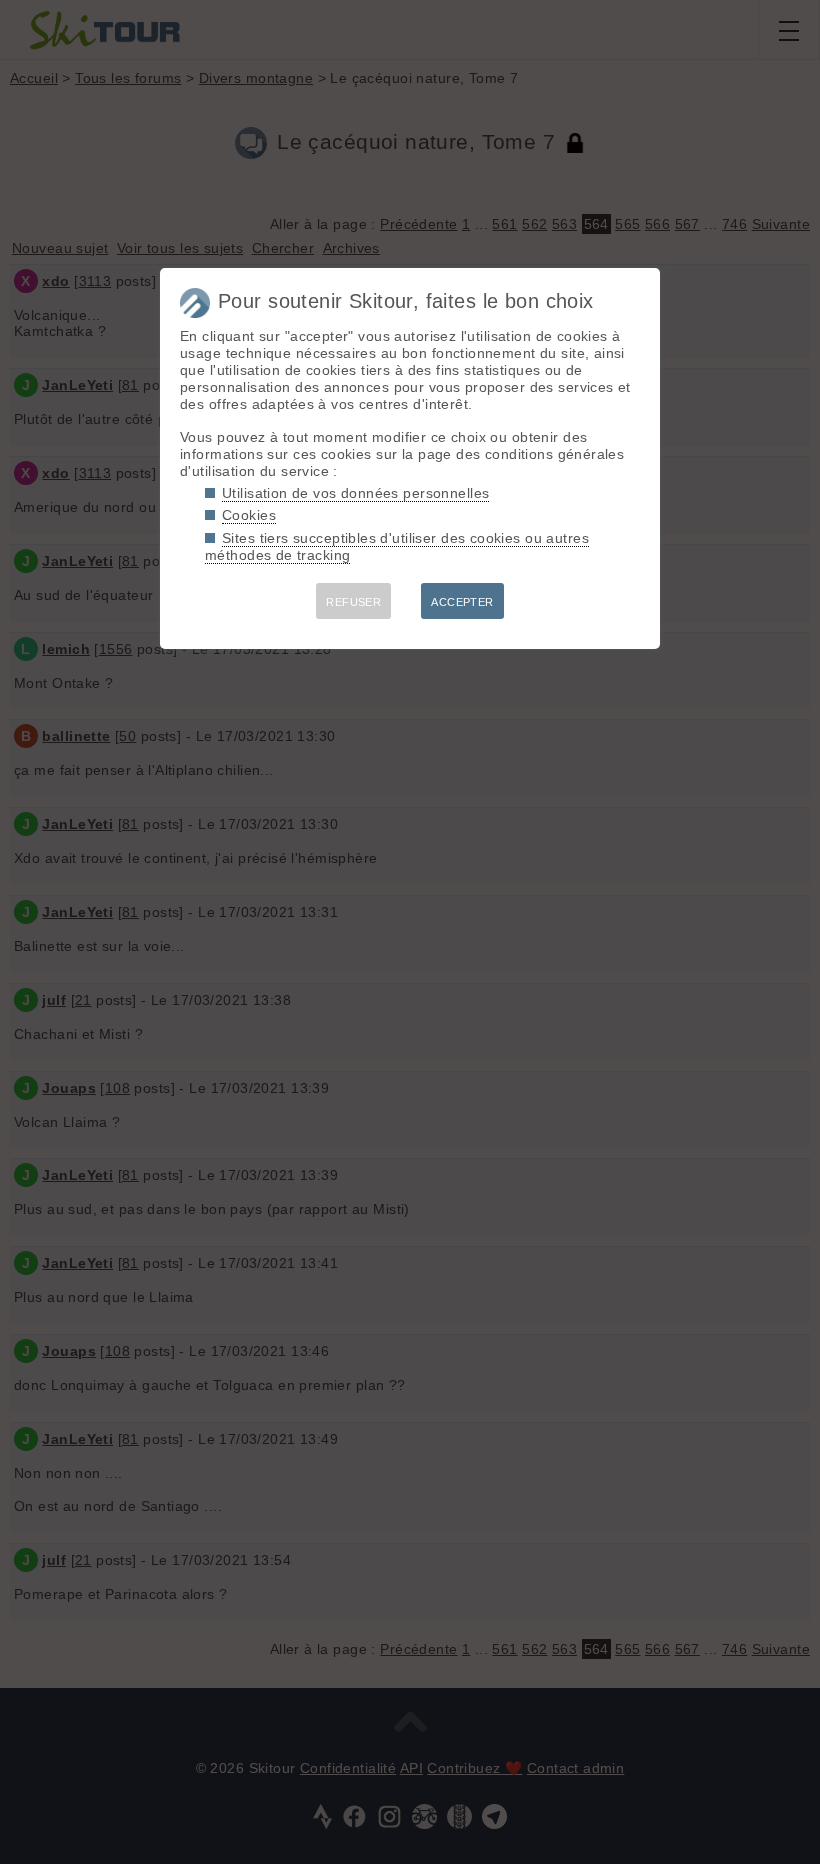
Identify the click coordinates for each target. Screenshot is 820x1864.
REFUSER (353, 602)
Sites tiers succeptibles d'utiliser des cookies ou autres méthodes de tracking (397, 546)
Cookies (249, 515)
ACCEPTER (462, 602)
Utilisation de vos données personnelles (355, 493)
